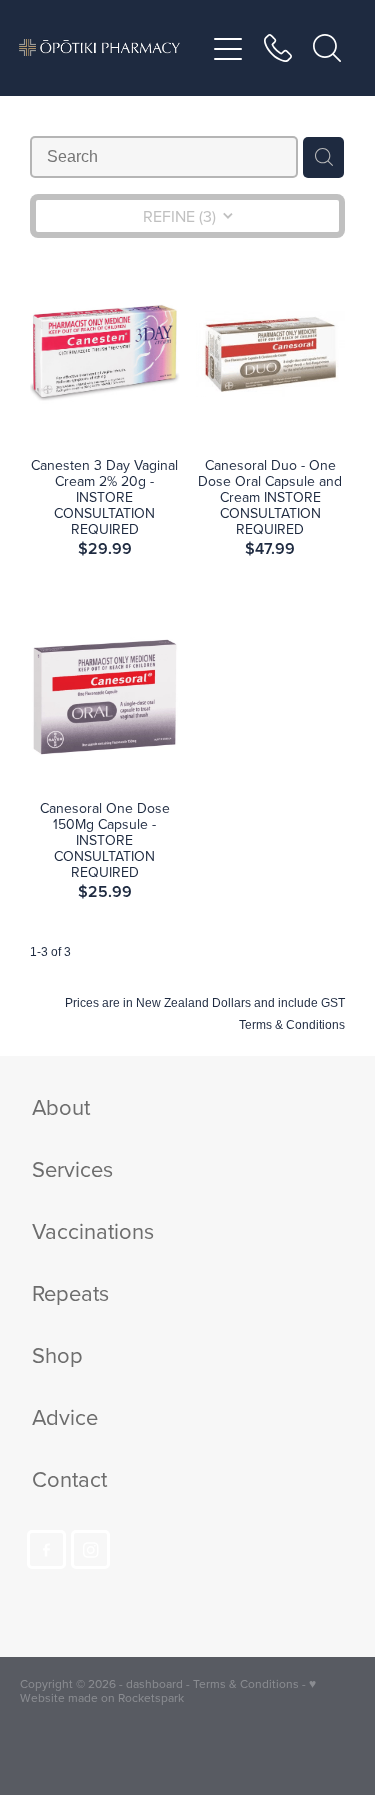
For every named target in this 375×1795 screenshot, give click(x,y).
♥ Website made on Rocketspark (168, 1690)
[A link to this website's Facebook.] (46, 1549)
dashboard (154, 1683)
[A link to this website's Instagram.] (90, 1549)
